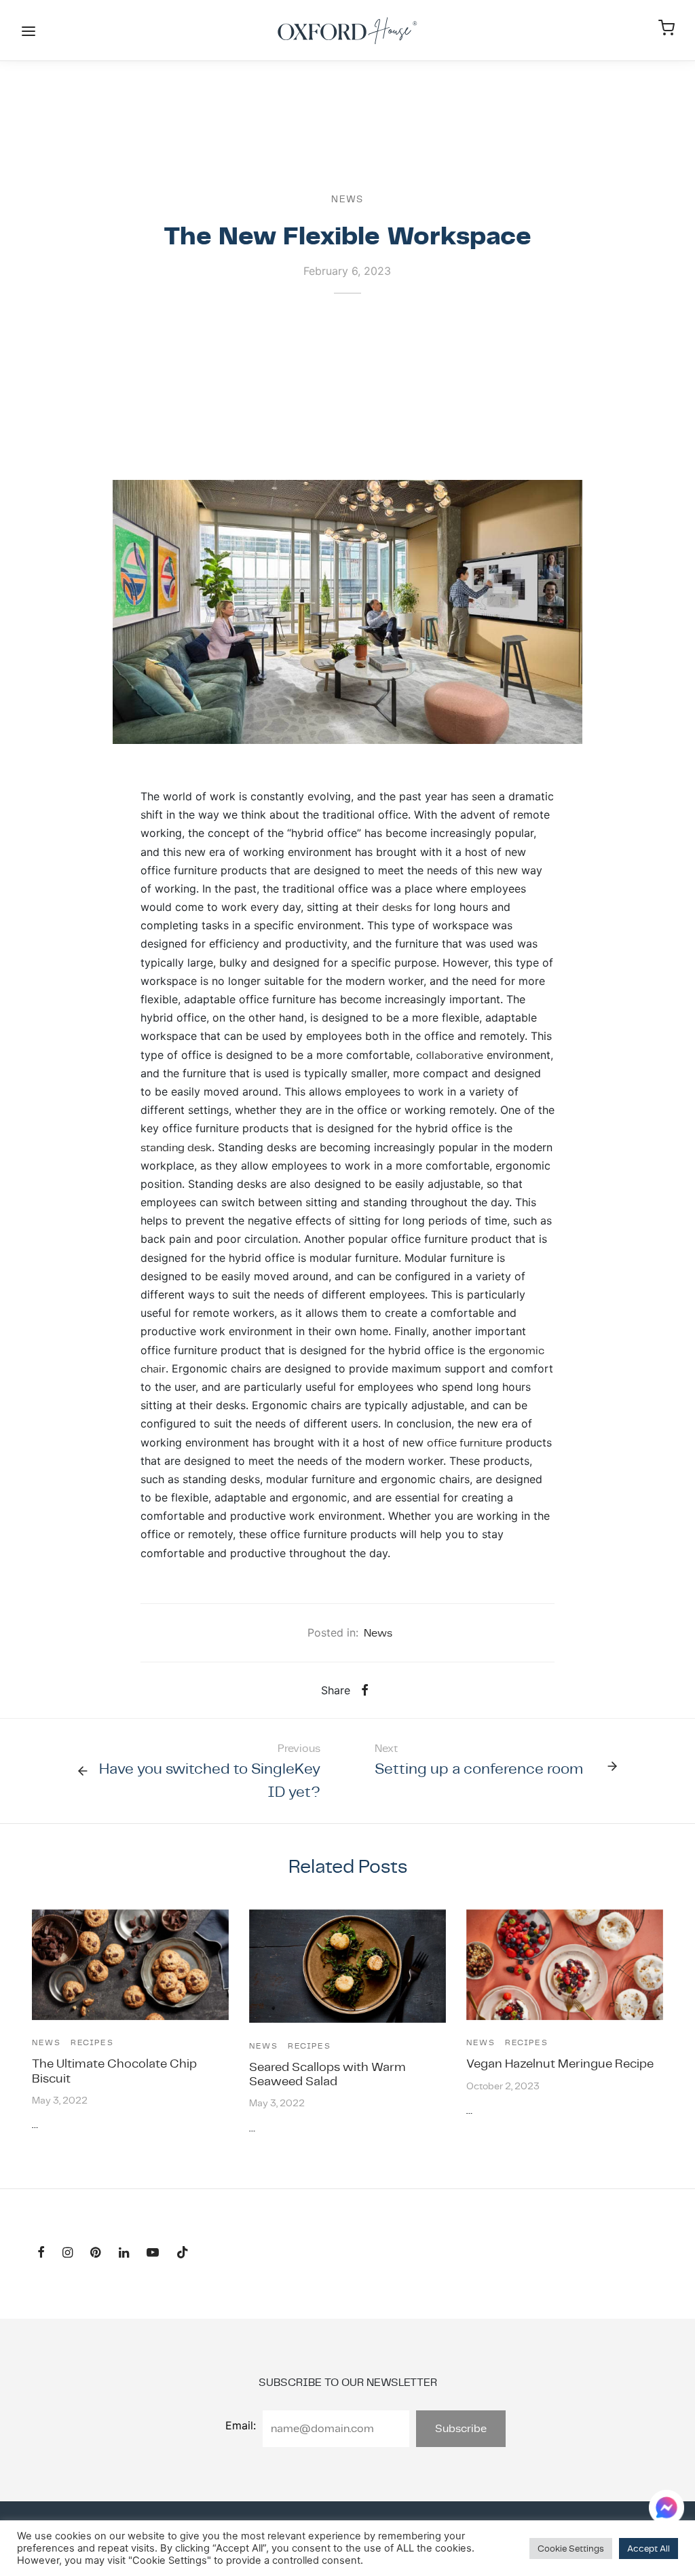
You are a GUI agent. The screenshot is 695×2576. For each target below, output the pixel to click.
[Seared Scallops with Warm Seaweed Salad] (347, 1966)
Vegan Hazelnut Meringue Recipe (560, 2063)
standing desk (176, 1147)
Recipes (92, 2042)
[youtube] (153, 2253)
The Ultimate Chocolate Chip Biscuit (114, 2070)
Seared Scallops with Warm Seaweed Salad (327, 2074)
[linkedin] (124, 2253)
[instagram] (68, 2253)
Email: (241, 2425)
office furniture (465, 1443)
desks (397, 907)
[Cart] (666, 28)
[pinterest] (95, 2253)
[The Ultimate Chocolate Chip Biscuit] (130, 1965)
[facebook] (41, 2253)
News (347, 199)
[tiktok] (183, 2253)
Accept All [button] (649, 2549)
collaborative (450, 1055)
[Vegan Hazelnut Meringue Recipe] (565, 1965)
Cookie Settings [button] (571, 2549)
